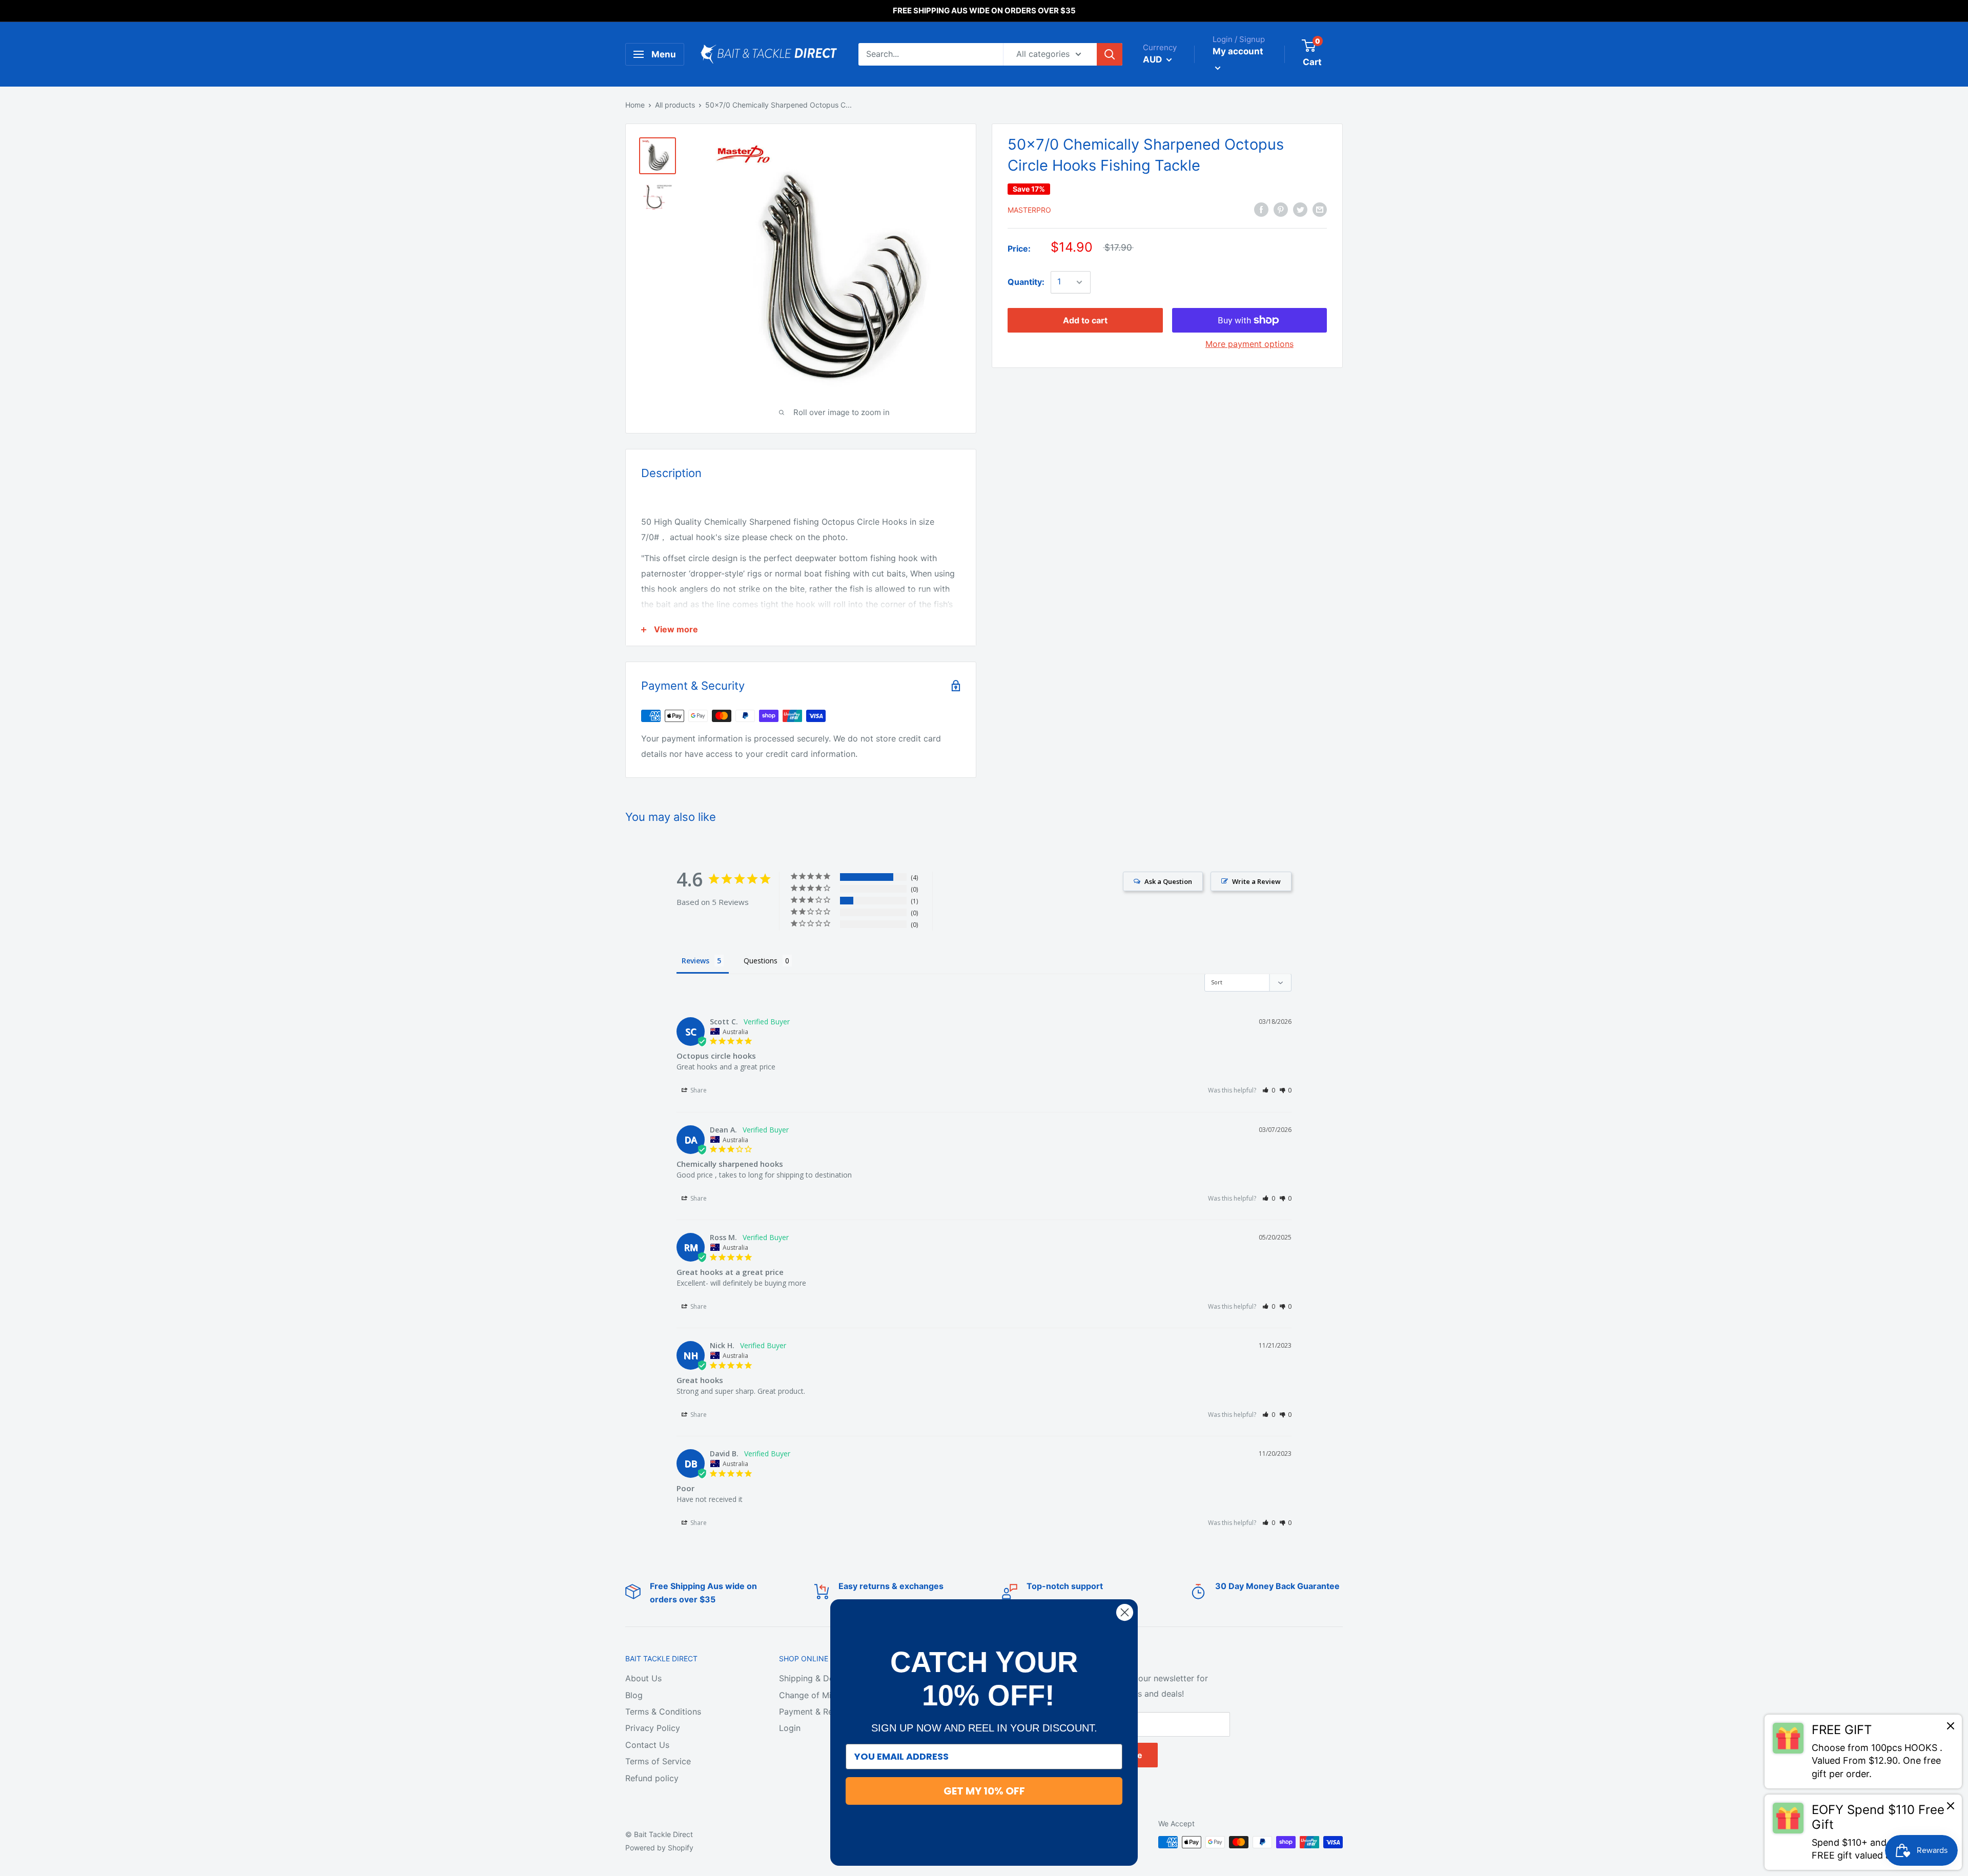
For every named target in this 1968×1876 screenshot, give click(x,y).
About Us (643, 1678)
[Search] (1110, 54)
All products (675, 105)
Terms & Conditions (663, 1712)
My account (1238, 51)
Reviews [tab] (695, 961)
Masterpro (1029, 210)
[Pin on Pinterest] (1281, 209)
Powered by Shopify (659, 1848)
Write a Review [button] (1256, 881)
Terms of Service (658, 1761)
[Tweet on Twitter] (1300, 209)
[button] (1269, 1090)
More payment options (1249, 344)
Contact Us (647, 1745)
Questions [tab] (761, 961)
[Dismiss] (1951, 1728)
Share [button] (698, 1090)
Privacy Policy (653, 1728)
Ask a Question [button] (1168, 881)
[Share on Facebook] (1261, 209)
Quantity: (1026, 282)
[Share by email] (1320, 209)
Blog (634, 1695)
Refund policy (652, 1778)
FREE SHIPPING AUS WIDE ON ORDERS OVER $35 (984, 11)
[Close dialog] (1125, 1612)
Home (635, 105)
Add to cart (1085, 320)
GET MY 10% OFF (984, 1791)
